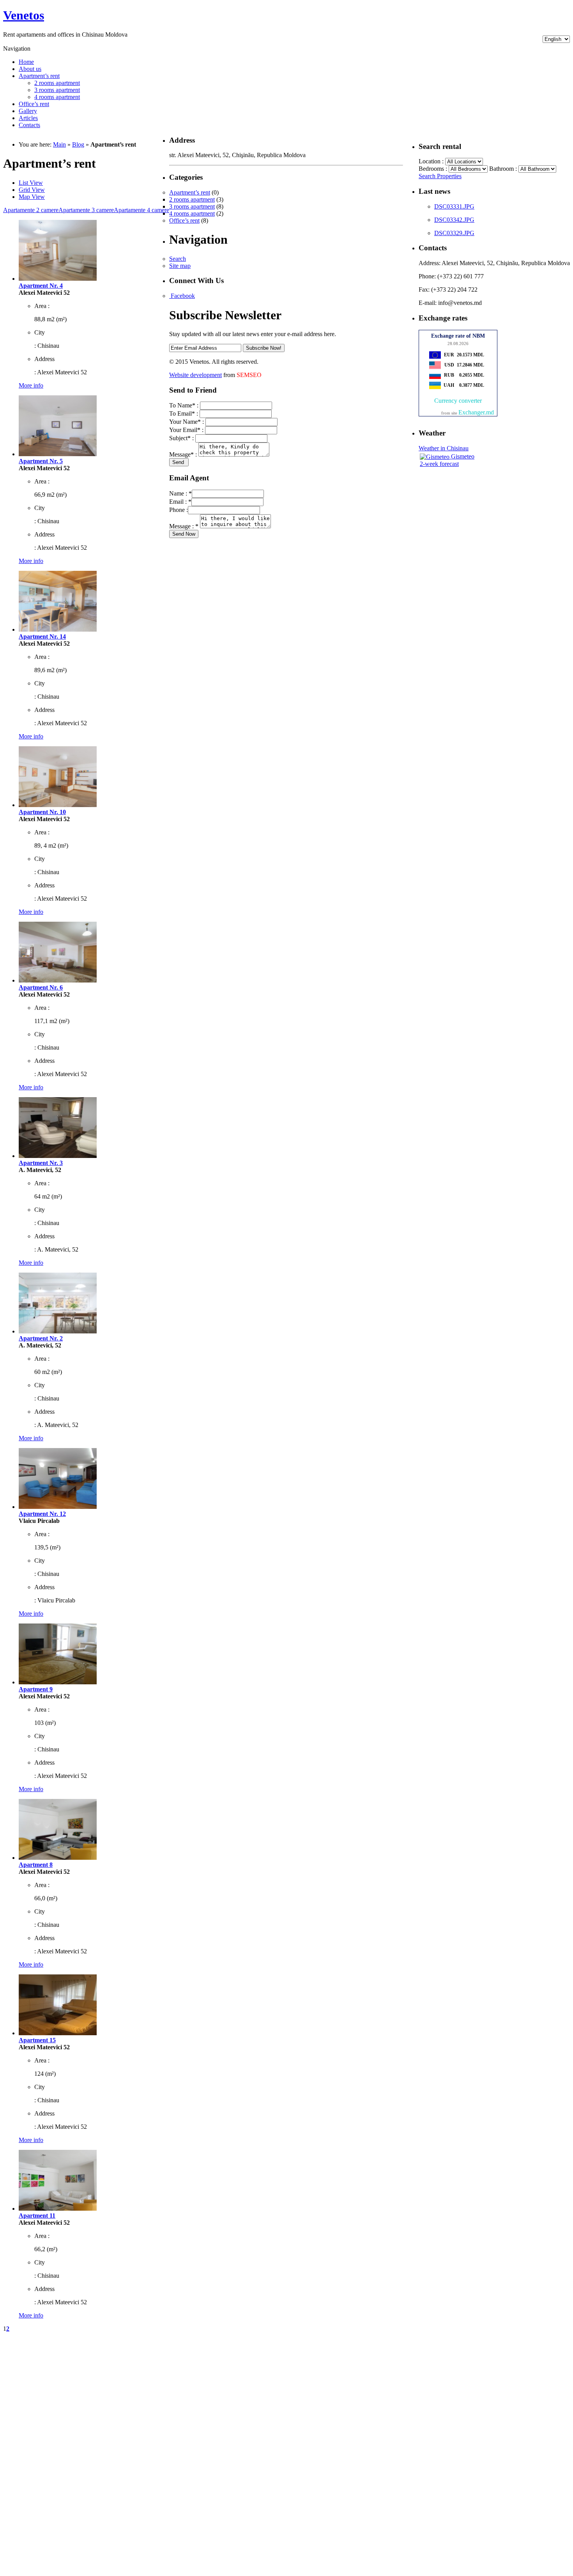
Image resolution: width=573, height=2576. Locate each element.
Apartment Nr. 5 (41, 461)
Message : (184, 454)
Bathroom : (504, 169)
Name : (180, 493)
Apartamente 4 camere (141, 210)
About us (30, 69)
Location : (432, 161)
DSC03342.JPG (454, 220)
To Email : (184, 413)
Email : (180, 502)
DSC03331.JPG (454, 206)
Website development (195, 375)
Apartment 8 (36, 1865)
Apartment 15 (37, 2040)
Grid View (32, 190)
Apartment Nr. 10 (42, 812)
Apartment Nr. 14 (42, 636)
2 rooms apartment (57, 83)
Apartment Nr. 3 (41, 1163)
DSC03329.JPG (454, 233)
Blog (78, 144)
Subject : (182, 438)
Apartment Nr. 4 (41, 286)
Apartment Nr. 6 (41, 987)
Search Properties (440, 176)
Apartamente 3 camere (86, 210)
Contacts (29, 125)
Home (26, 62)
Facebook (182, 296)
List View (31, 183)
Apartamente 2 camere (31, 210)
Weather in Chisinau (444, 448)
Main (59, 144)
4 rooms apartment (57, 97)
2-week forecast (439, 464)
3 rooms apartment (57, 90)
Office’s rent (34, 104)
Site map (180, 266)
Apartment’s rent (39, 76)
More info (31, 385)
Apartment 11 (37, 2216)
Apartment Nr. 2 (41, 1338)
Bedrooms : (434, 169)
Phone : (179, 510)
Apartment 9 (36, 1689)
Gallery (28, 111)
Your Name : (187, 422)
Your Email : (187, 430)
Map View (32, 197)
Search (178, 259)
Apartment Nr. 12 (42, 1514)
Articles (28, 118)
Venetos (24, 15)
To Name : (185, 405)
